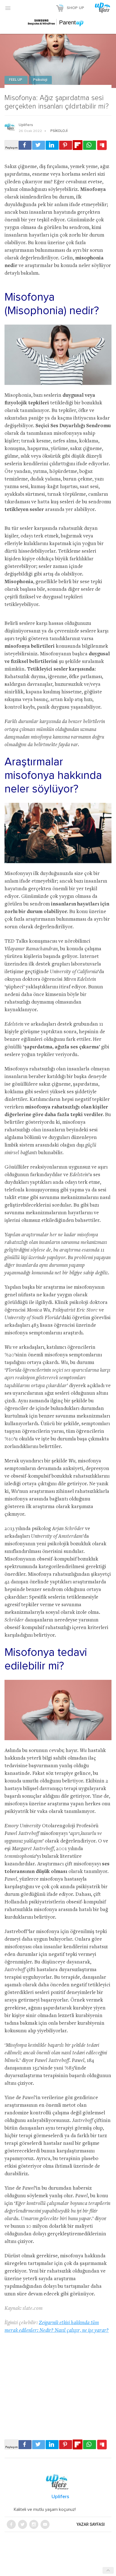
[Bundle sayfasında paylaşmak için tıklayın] (102, 146)
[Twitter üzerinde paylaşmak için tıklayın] (39, 145)
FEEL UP (16, 80)
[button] (8, 8)
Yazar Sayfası (91, 2524)
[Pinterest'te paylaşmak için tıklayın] (66, 145)
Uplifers (26, 125)
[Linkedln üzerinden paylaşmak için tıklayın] (52, 145)
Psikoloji (40, 80)
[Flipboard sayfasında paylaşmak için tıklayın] (78, 145)
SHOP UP (75, 8)
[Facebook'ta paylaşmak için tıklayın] (25, 145)
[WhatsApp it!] (90, 145)
